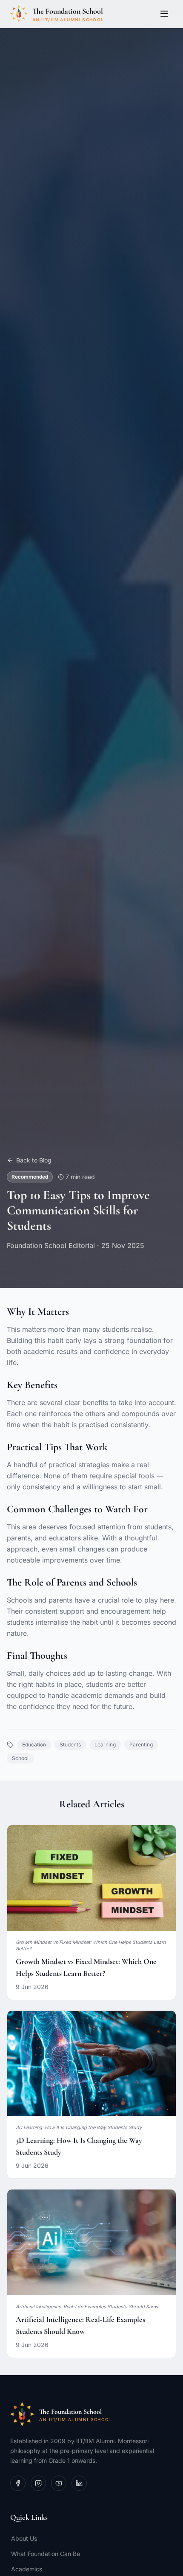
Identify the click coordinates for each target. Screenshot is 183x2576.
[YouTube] (59, 2483)
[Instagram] (38, 2483)
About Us (24, 2538)
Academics (27, 2569)
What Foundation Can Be (46, 2554)
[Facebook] (18, 2483)
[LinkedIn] (79, 2483)
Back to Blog (34, 1160)
